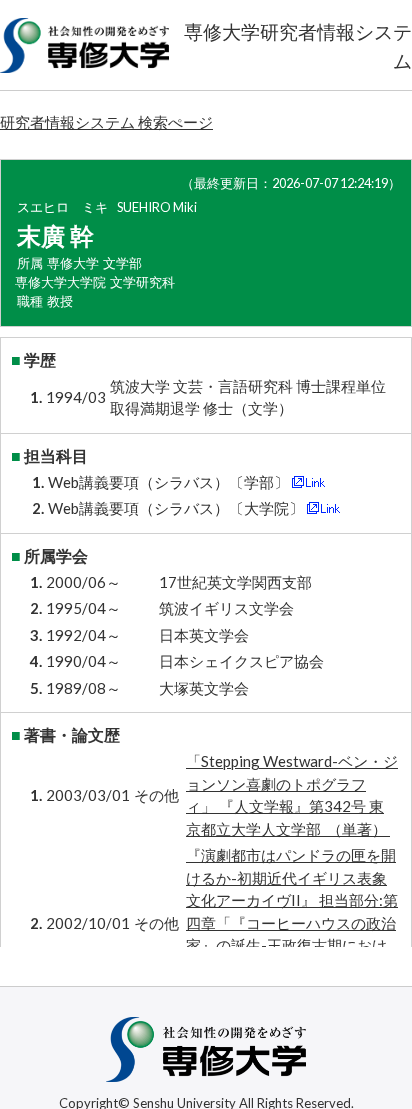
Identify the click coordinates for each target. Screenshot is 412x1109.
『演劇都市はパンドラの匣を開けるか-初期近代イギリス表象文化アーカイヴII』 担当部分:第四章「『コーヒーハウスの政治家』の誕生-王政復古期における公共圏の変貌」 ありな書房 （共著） (292, 922)
